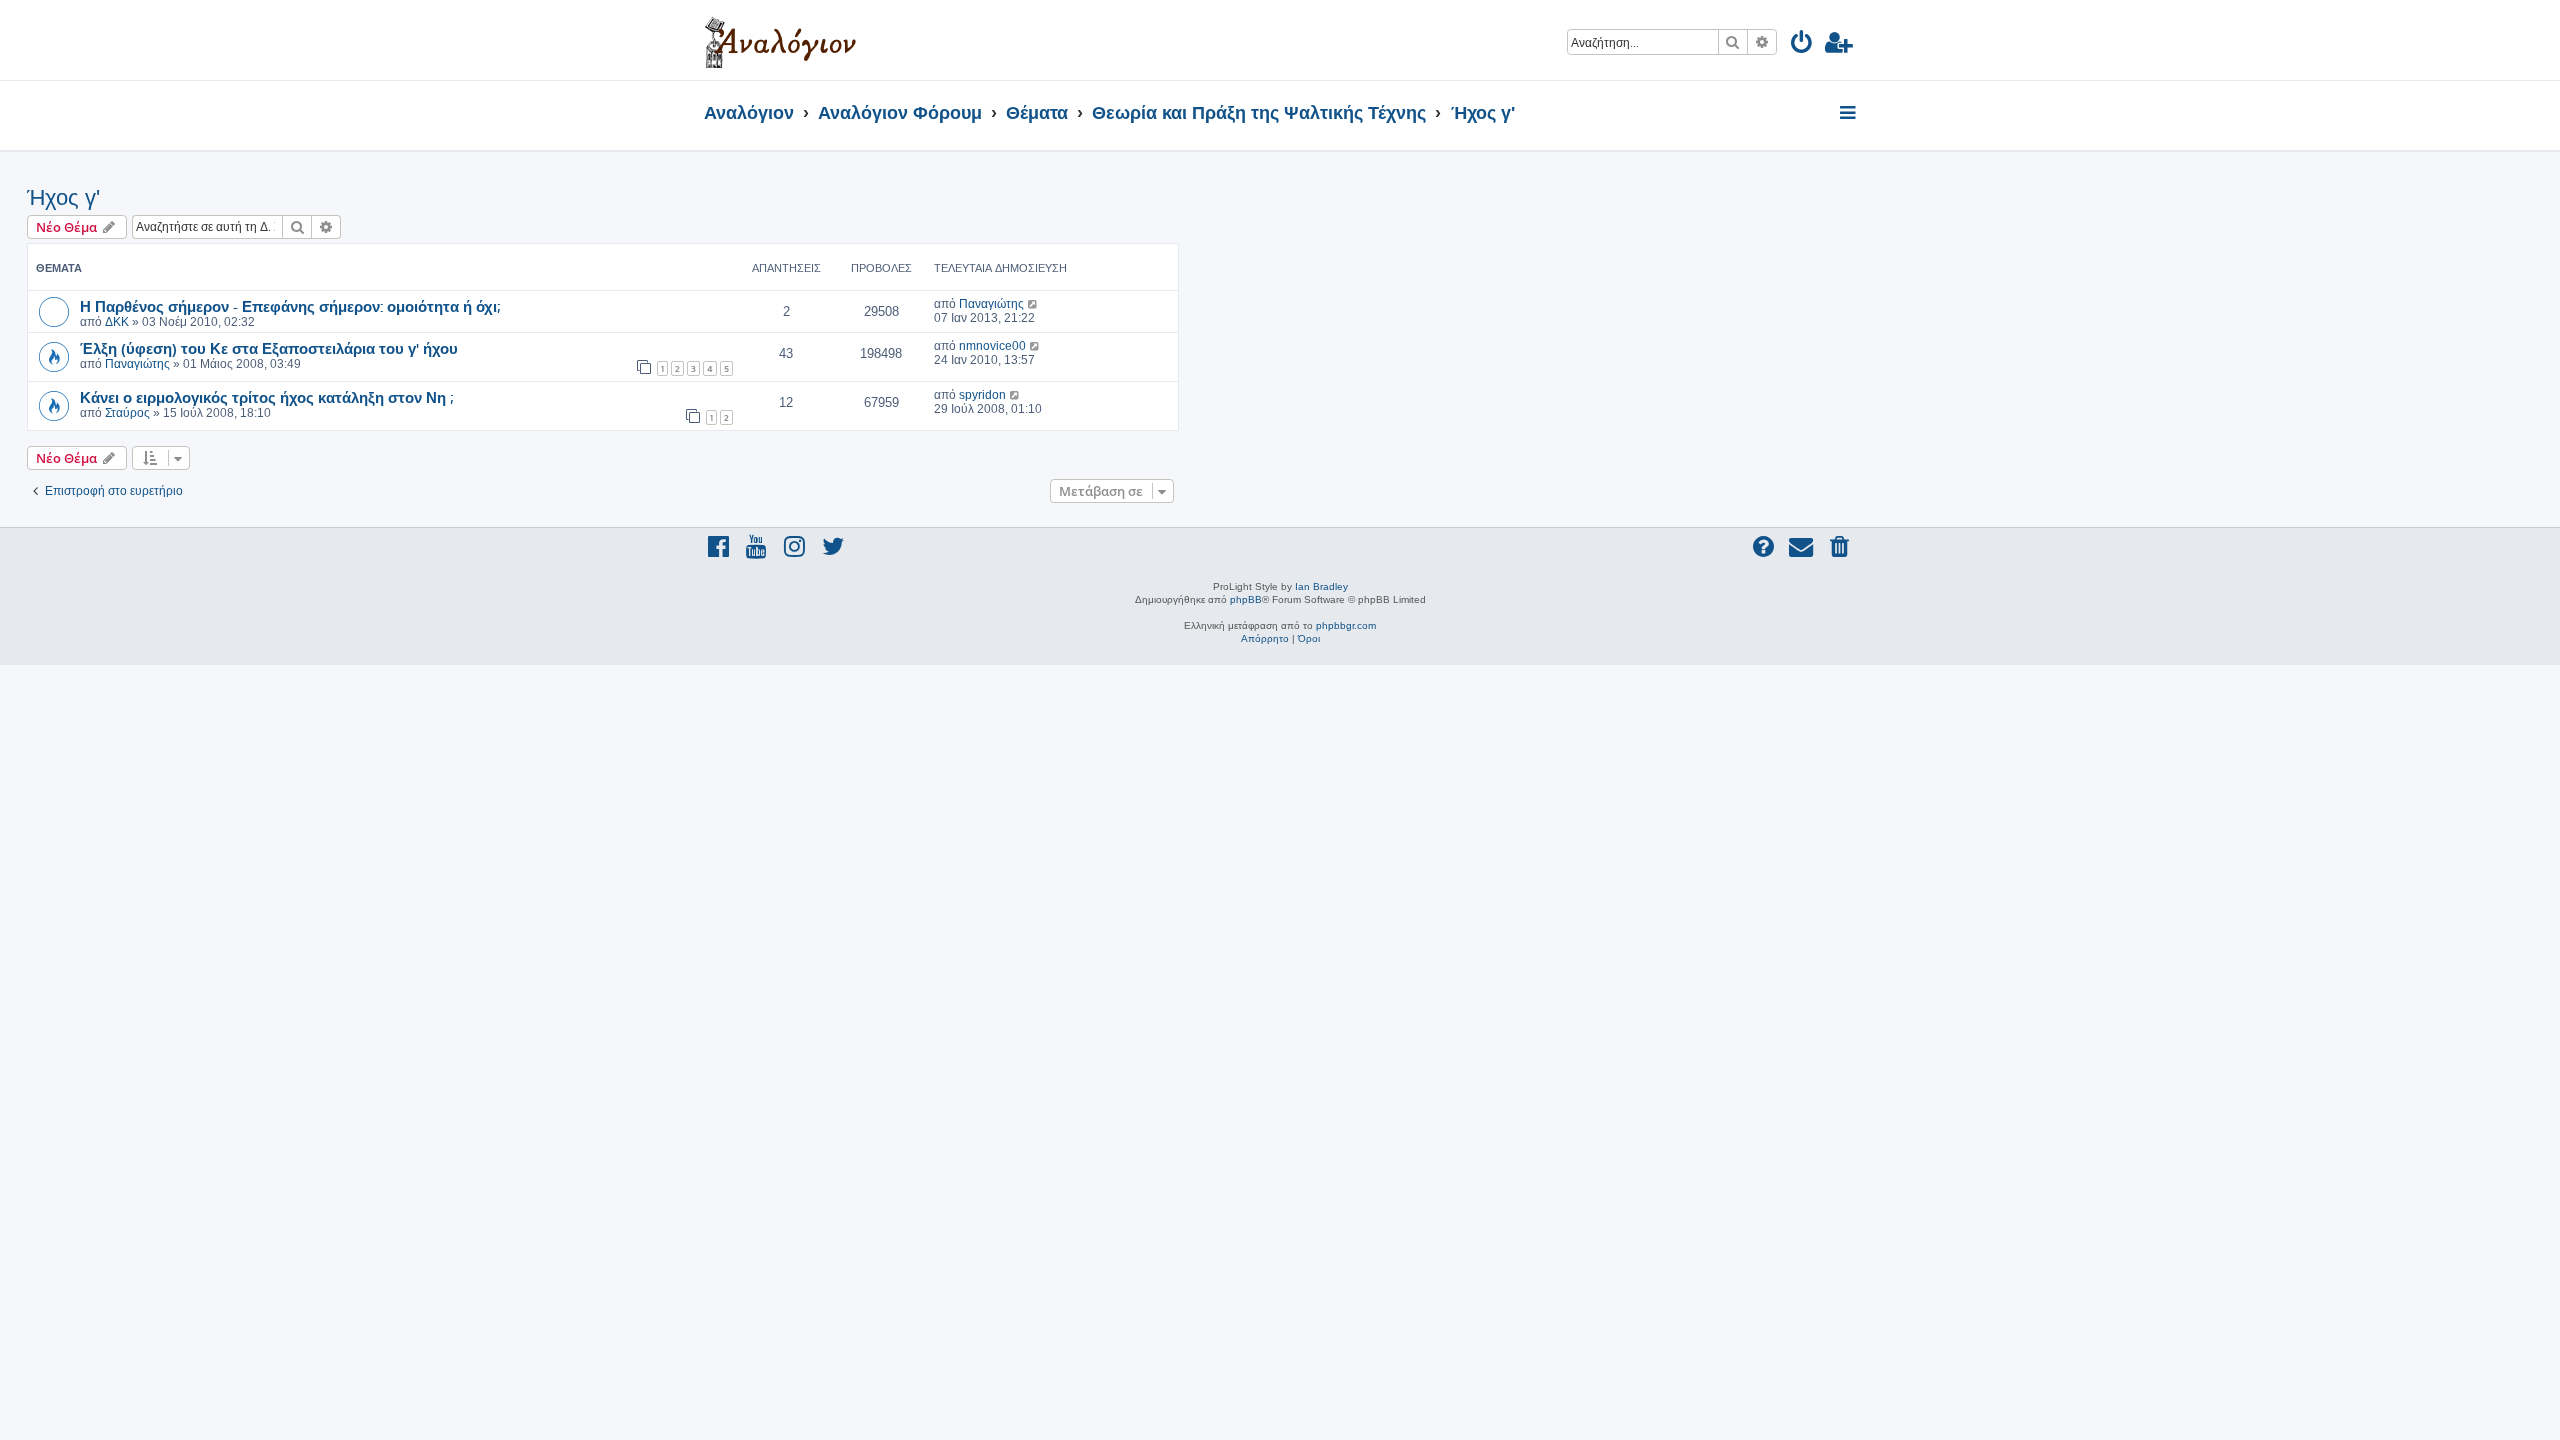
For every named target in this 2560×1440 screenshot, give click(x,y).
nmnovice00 (992, 346)
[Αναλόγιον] (780, 40)
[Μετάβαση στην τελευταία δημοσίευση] (1033, 304)
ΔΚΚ (117, 322)
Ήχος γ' (63, 197)
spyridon (982, 395)
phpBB (1246, 599)
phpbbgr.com (1346, 625)
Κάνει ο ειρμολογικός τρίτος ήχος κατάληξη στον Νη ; (266, 397)
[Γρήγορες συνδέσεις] (1849, 114)
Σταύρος (127, 413)
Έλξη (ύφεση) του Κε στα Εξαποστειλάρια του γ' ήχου (269, 348)
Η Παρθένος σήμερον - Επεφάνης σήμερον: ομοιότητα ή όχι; (290, 306)
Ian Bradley (1321, 586)
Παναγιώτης (991, 304)
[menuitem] (1802, 45)
